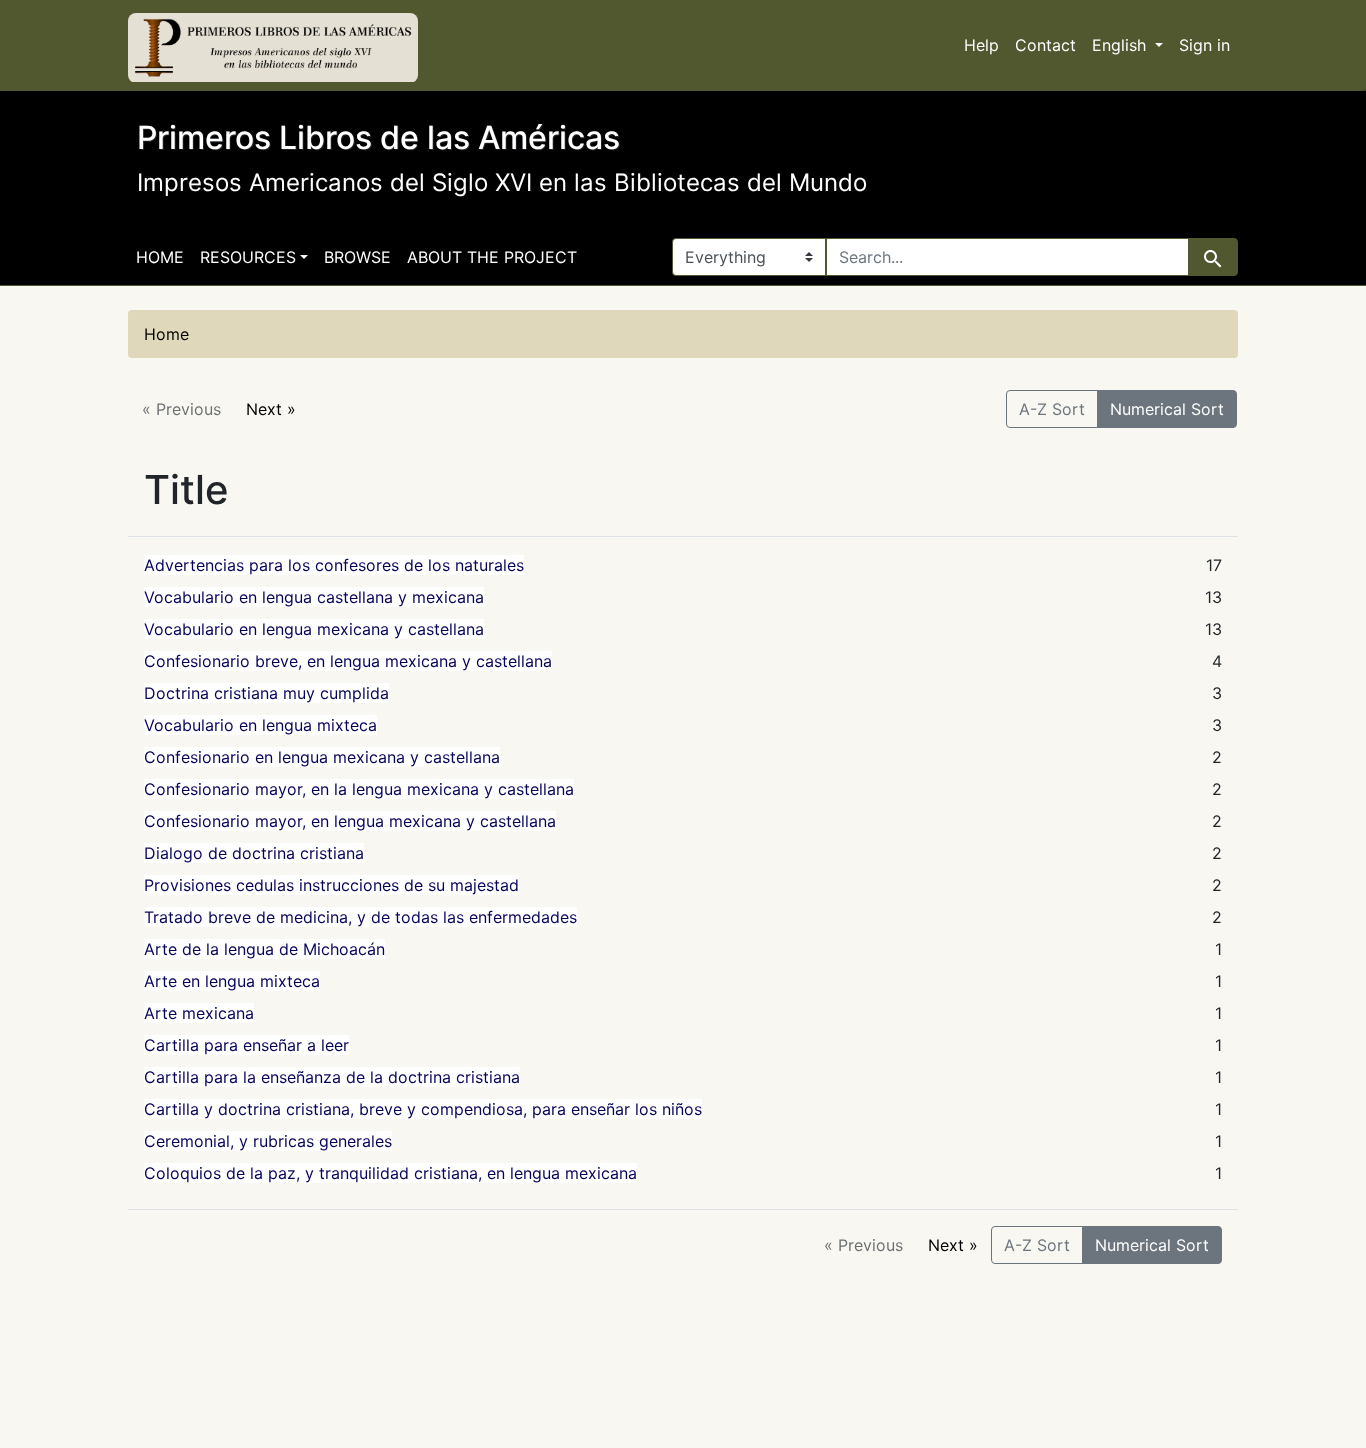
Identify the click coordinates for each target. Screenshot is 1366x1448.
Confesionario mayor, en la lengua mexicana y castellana (359, 789)
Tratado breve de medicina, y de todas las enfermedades (360, 917)
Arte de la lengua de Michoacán (264, 949)
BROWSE (357, 257)
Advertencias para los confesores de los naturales (334, 565)
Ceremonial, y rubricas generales (268, 1141)
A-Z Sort (1052, 409)
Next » (271, 409)
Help (981, 45)
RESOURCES (248, 257)
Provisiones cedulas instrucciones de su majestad (331, 885)
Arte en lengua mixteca (232, 981)
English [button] (1121, 45)
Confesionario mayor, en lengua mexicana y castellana (350, 821)
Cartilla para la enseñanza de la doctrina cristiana (332, 1077)
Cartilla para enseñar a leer (246, 1045)
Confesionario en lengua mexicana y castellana (322, 757)
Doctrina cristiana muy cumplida (266, 693)
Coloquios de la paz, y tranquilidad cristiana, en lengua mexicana (390, 1173)
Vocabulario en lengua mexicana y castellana (314, 629)
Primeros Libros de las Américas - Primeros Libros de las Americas (273, 48)
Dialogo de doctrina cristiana (254, 853)
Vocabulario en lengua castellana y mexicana (314, 597)
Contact (1045, 45)
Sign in (1204, 45)
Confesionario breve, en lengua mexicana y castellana (348, 661)
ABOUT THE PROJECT (492, 257)
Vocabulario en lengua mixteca (260, 725)
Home (160, 257)
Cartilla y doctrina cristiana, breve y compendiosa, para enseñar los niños (423, 1109)
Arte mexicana (199, 1013)
